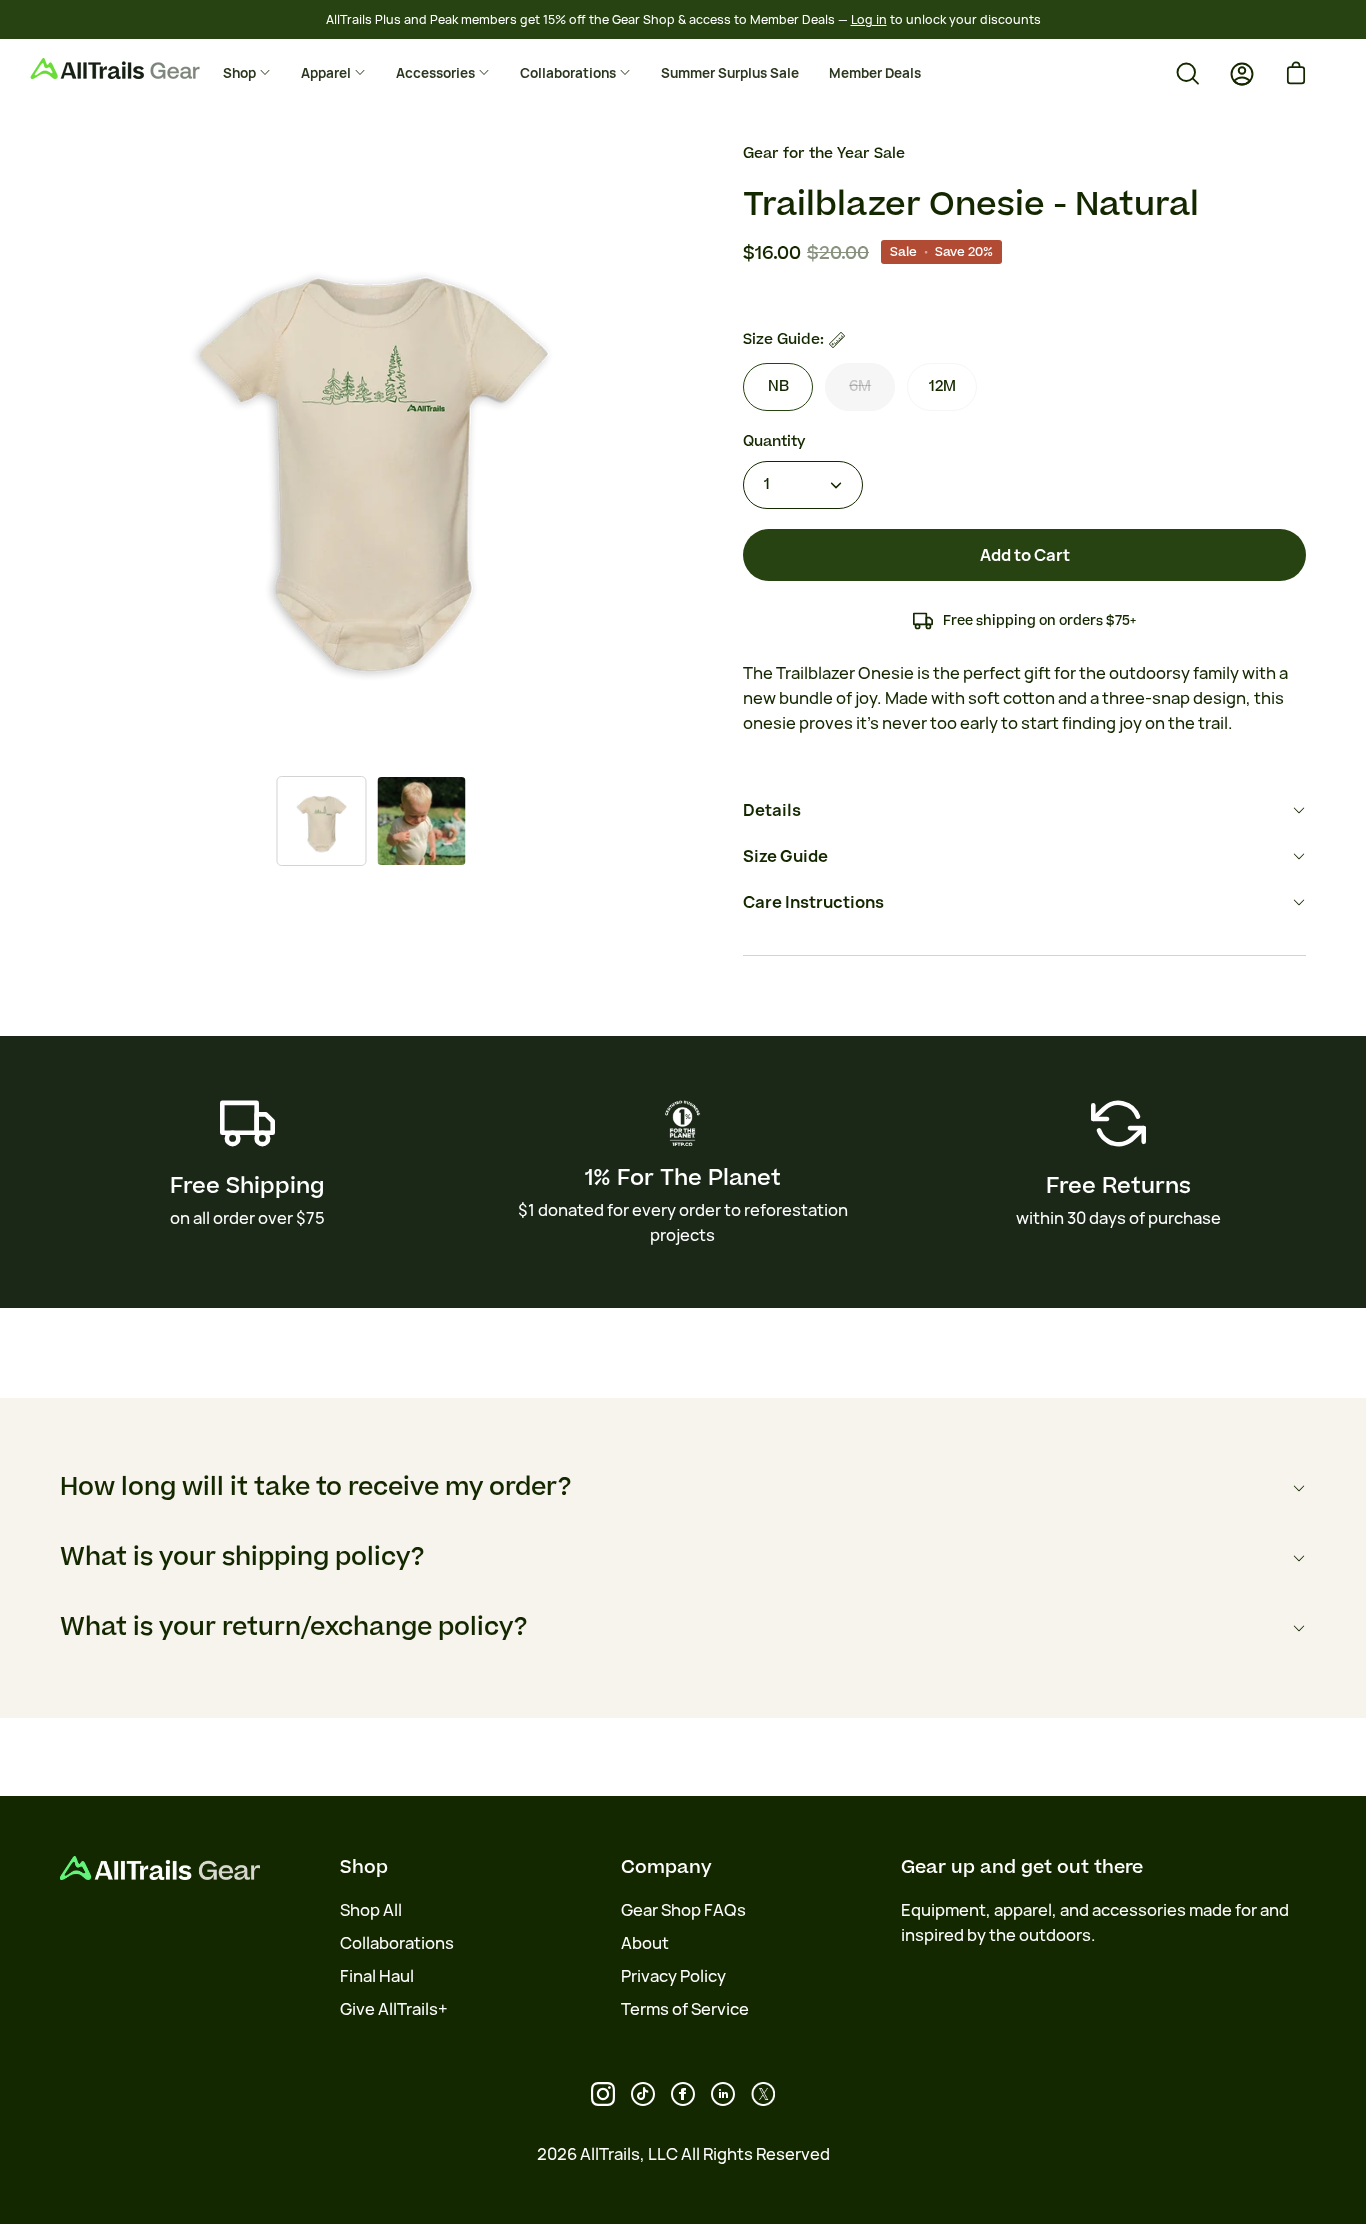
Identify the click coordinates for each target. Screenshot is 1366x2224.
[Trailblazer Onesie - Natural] (321, 821)
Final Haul (377, 1976)
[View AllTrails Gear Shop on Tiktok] (643, 2094)
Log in (869, 19)
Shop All (371, 1910)
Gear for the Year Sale (824, 153)
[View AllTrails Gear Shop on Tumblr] (723, 2094)
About (645, 1943)
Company (666, 1867)
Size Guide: (783, 339)
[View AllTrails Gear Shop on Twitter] (763, 2094)
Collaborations (397, 1943)
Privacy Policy (673, 1976)
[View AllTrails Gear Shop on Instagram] (603, 2094)
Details (772, 810)
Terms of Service (685, 2009)
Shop (364, 1867)
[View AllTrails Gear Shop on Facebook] (683, 2094)
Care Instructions (813, 902)
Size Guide (785, 856)
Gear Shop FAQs (683, 1910)
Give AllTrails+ (394, 2009)
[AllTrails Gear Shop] (145, 68)
